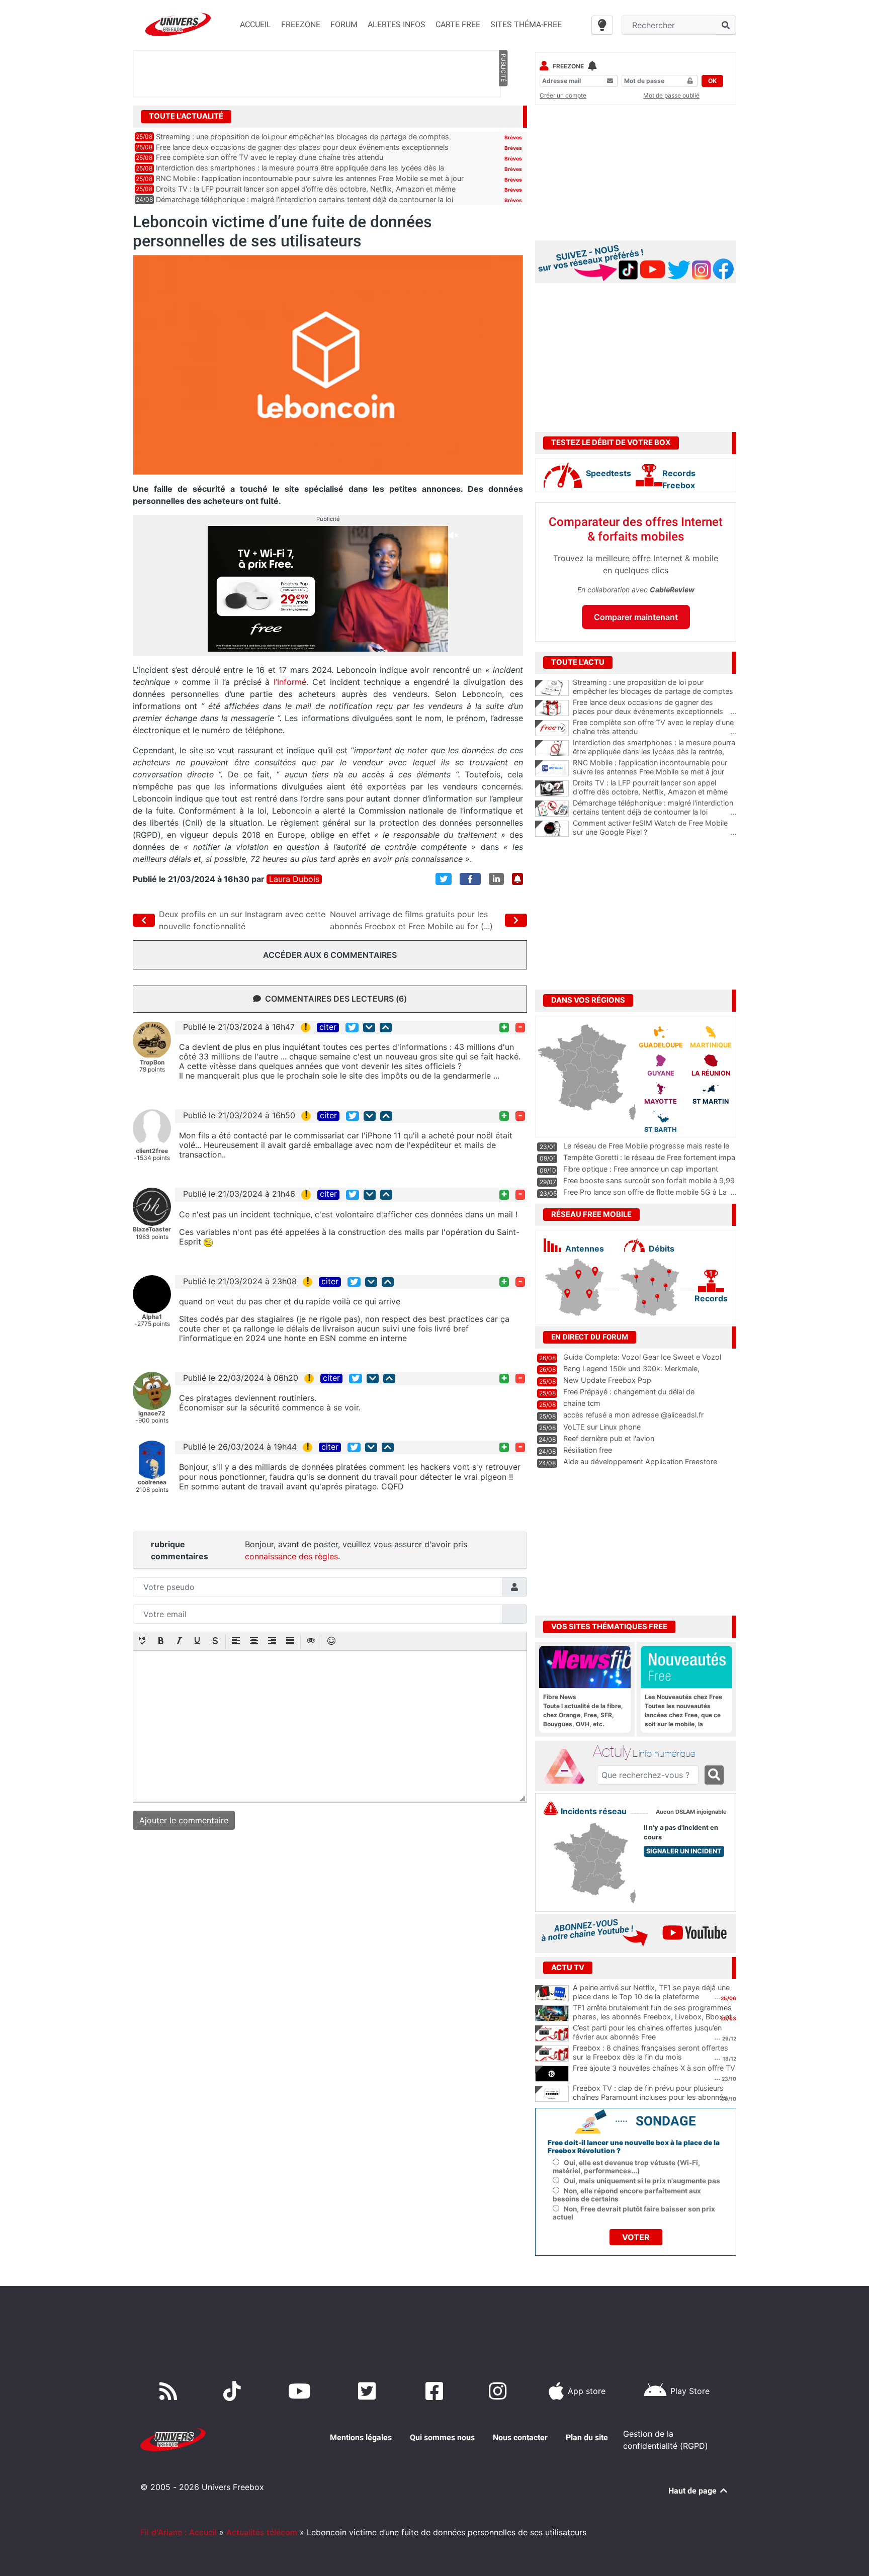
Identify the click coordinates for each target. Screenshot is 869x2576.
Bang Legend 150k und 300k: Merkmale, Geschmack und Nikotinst (631, 1373)
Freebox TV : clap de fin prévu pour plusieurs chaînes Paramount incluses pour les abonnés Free (650, 2097)
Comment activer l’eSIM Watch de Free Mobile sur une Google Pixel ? (655, 828)
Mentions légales (361, 2437)
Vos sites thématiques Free (609, 1627)
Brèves (513, 137)
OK (712, 81)
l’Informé (288, 682)
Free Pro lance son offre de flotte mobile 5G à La (645, 1192)
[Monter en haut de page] (386, 1028)
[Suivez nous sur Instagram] (500, 2391)
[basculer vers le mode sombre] (602, 25)
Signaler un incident (684, 1851)
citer (328, 1027)
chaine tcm (582, 1403)
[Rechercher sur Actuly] (714, 1775)
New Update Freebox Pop (607, 1380)
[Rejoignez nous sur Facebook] (436, 2391)
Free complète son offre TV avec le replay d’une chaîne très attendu (270, 157)
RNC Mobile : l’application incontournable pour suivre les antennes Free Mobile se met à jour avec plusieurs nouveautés (655, 772)
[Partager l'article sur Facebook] (470, 879)
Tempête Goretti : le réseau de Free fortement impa (649, 1157)
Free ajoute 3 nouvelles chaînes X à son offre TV (654, 2068)
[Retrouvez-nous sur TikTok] (234, 2391)
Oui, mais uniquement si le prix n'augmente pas (642, 2181)
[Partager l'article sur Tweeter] (444, 879)
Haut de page (693, 2491)
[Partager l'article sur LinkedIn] (496, 879)
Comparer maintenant (636, 617)
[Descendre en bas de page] (369, 1028)
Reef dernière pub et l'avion (609, 1438)
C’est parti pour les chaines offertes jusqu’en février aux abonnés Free (647, 2032)
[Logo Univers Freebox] (178, 24)
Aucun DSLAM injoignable (691, 1812)
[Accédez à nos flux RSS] (170, 2391)
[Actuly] (568, 1766)
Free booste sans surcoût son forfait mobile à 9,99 (649, 1180)
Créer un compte (563, 95)
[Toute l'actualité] (503, 116)
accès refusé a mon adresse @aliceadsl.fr (633, 1415)
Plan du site (587, 2437)
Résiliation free (588, 1450)
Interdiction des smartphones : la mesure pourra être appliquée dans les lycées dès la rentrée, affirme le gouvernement (655, 752)
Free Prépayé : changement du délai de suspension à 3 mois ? (629, 1396)
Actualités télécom (262, 2532)
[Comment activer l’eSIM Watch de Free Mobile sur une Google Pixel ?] (552, 829)
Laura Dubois (294, 879)
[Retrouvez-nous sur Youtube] (301, 2391)
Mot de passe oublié (671, 95)
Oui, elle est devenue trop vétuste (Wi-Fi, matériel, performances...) (626, 2167)
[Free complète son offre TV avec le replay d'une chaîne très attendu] (552, 728)
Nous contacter (520, 2437)
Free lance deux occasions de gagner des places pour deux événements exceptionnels (302, 147)
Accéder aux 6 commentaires (330, 955)
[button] (143, 1642)
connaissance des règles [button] (291, 1556)
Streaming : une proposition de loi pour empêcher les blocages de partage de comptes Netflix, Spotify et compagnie (655, 691)
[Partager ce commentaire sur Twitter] (352, 1028)
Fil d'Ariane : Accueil (179, 2532)
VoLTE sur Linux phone (602, 1427)
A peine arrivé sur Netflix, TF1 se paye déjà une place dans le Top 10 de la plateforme (651, 1992)
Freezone (568, 66)
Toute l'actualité (186, 116)
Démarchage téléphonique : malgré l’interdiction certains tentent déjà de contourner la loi (305, 199)
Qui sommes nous (442, 2437)
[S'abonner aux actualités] (517, 879)
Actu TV (568, 1968)
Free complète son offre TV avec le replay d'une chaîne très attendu (655, 727)
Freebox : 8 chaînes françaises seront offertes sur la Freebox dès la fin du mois (650, 2053)
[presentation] (143, 1642)
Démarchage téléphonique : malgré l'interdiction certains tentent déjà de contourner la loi (655, 808)
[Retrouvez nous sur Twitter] (369, 2391)
